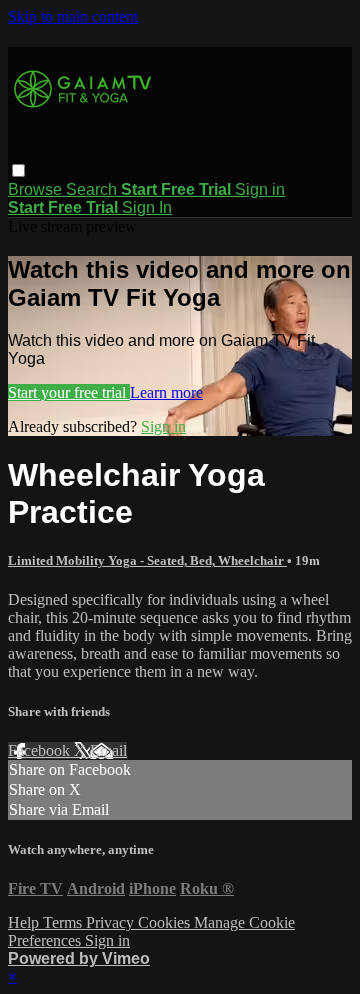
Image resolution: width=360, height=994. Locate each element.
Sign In (147, 207)
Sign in (260, 189)
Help (25, 922)
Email (108, 750)
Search (93, 189)
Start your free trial (69, 392)
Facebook (41, 750)
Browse (37, 189)
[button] (18, 170)
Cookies (166, 922)
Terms (64, 922)
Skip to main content (73, 16)
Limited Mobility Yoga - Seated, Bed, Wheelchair (147, 560)
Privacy (112, 922)
